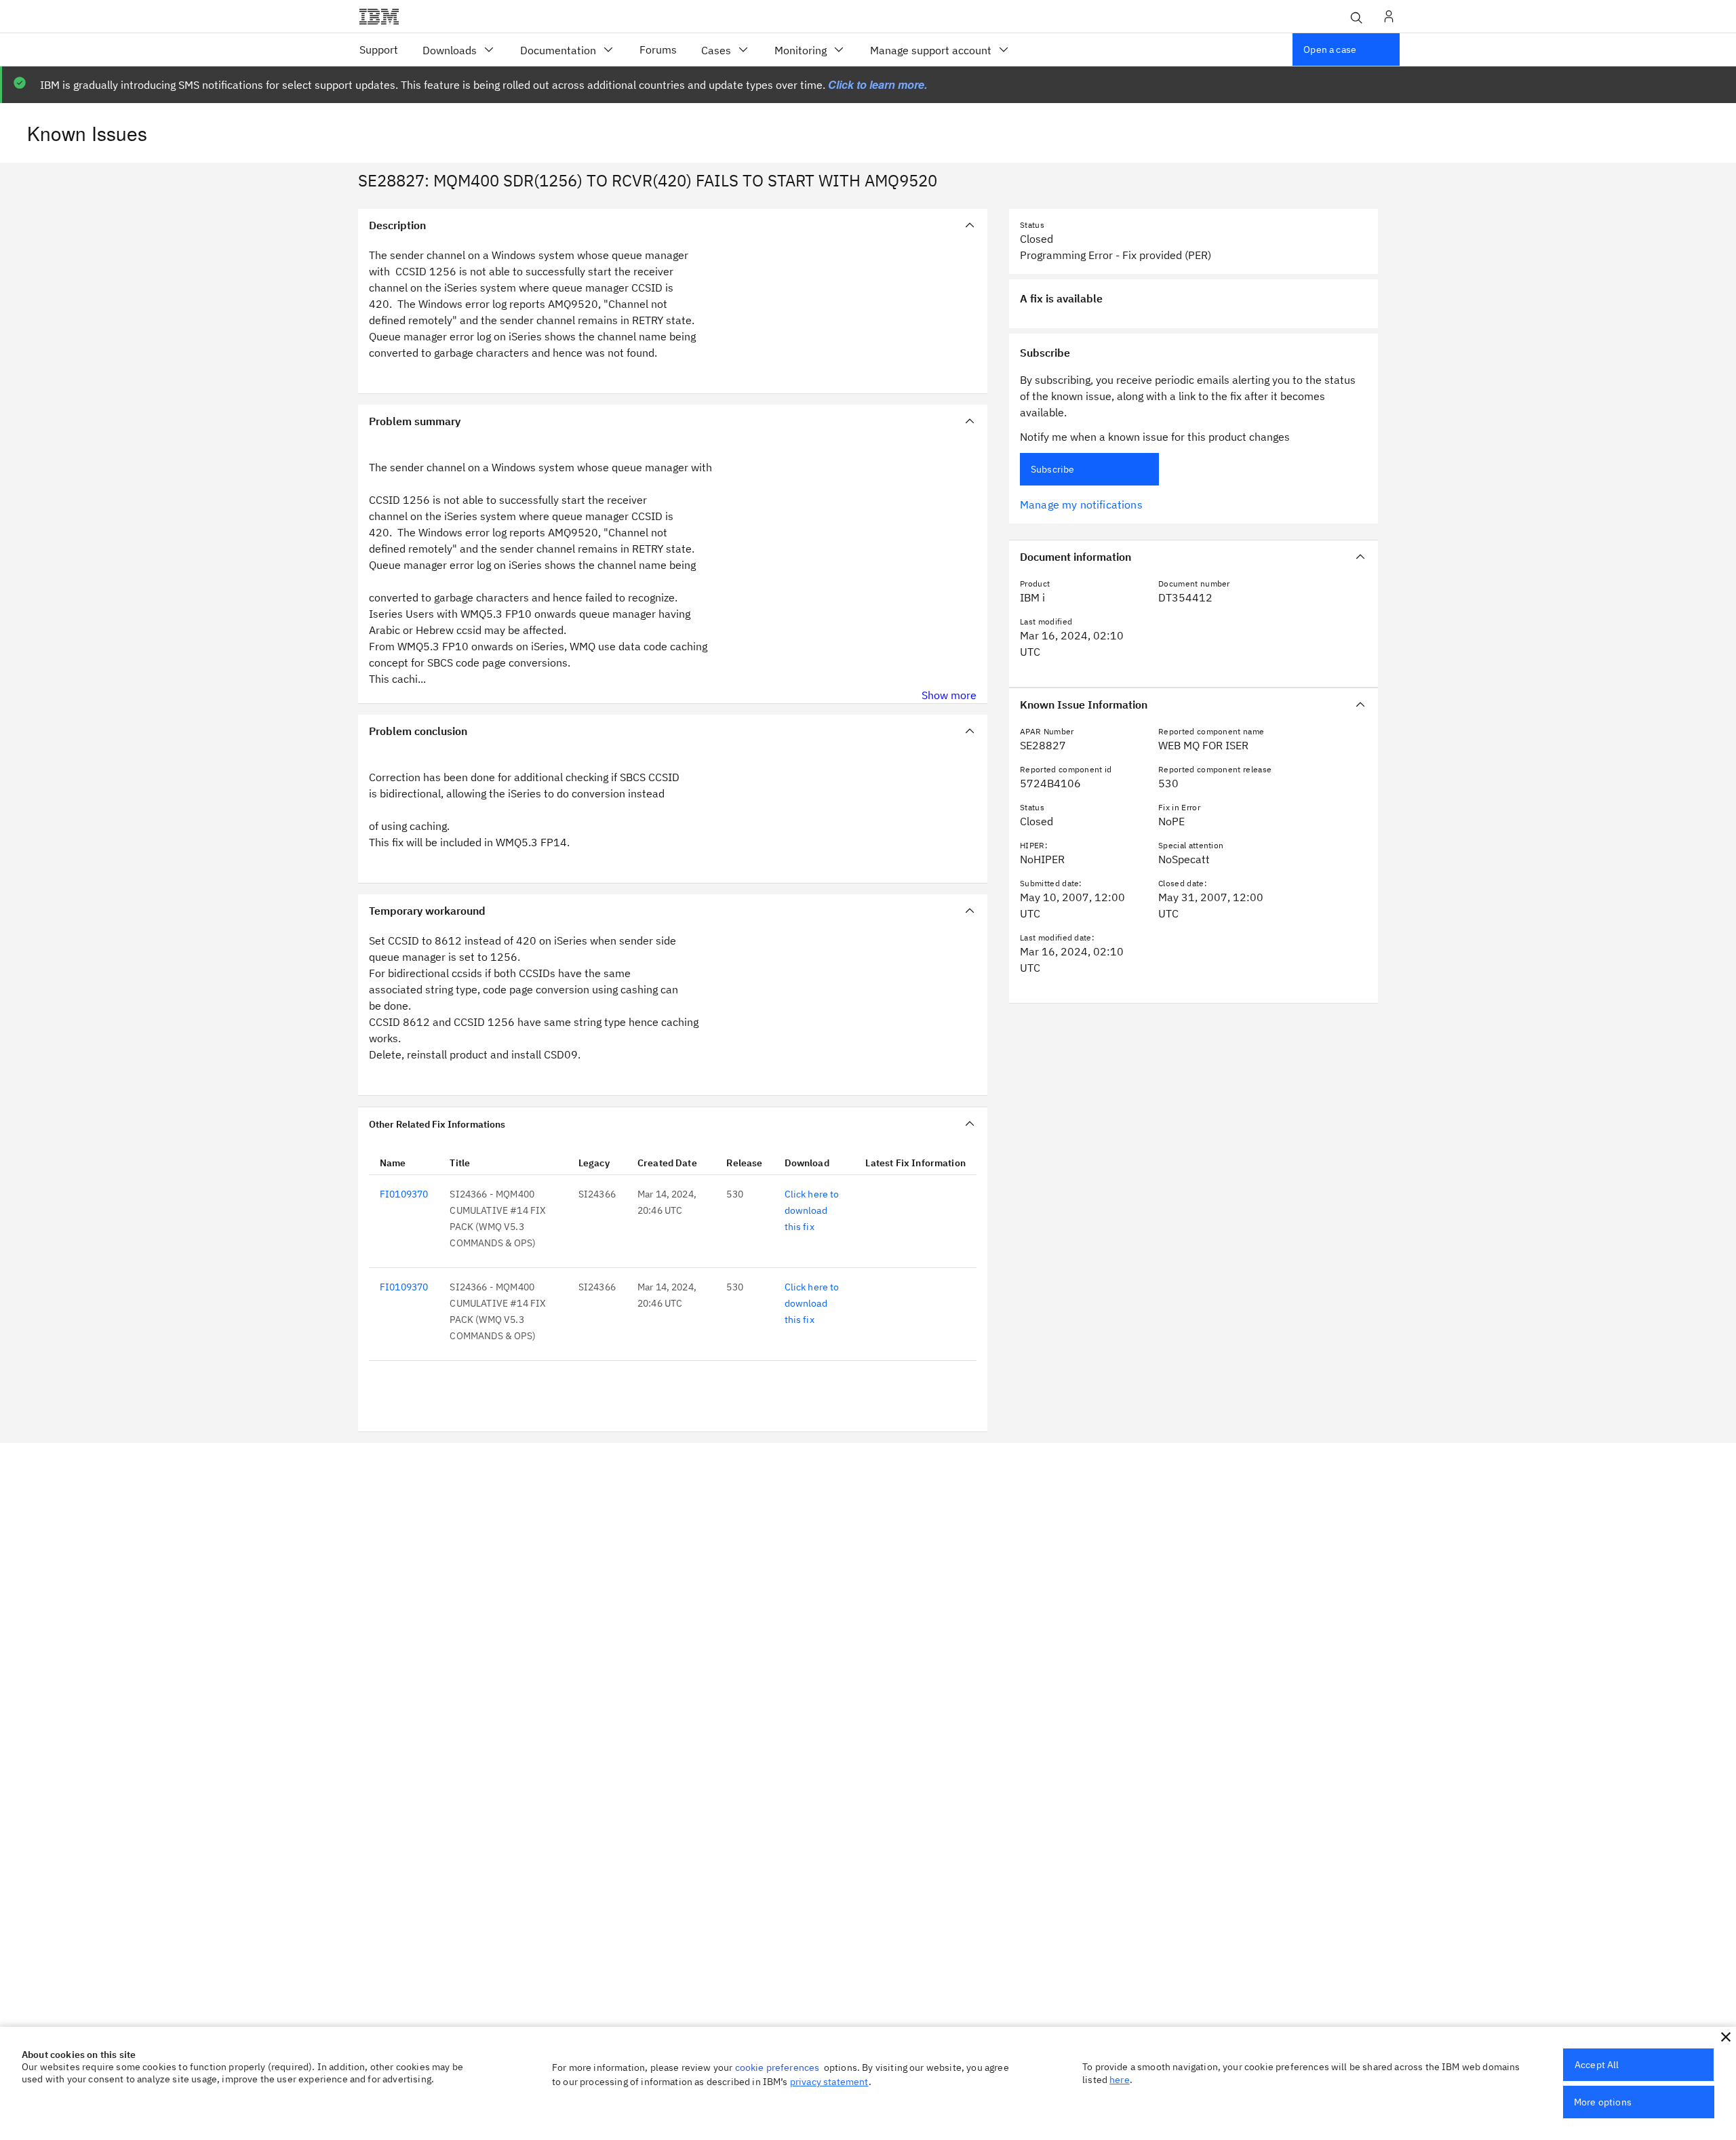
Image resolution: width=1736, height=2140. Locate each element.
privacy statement (829, 2082)
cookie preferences (777, 2067)
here (1120, 2080)
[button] (1726, 2037)
